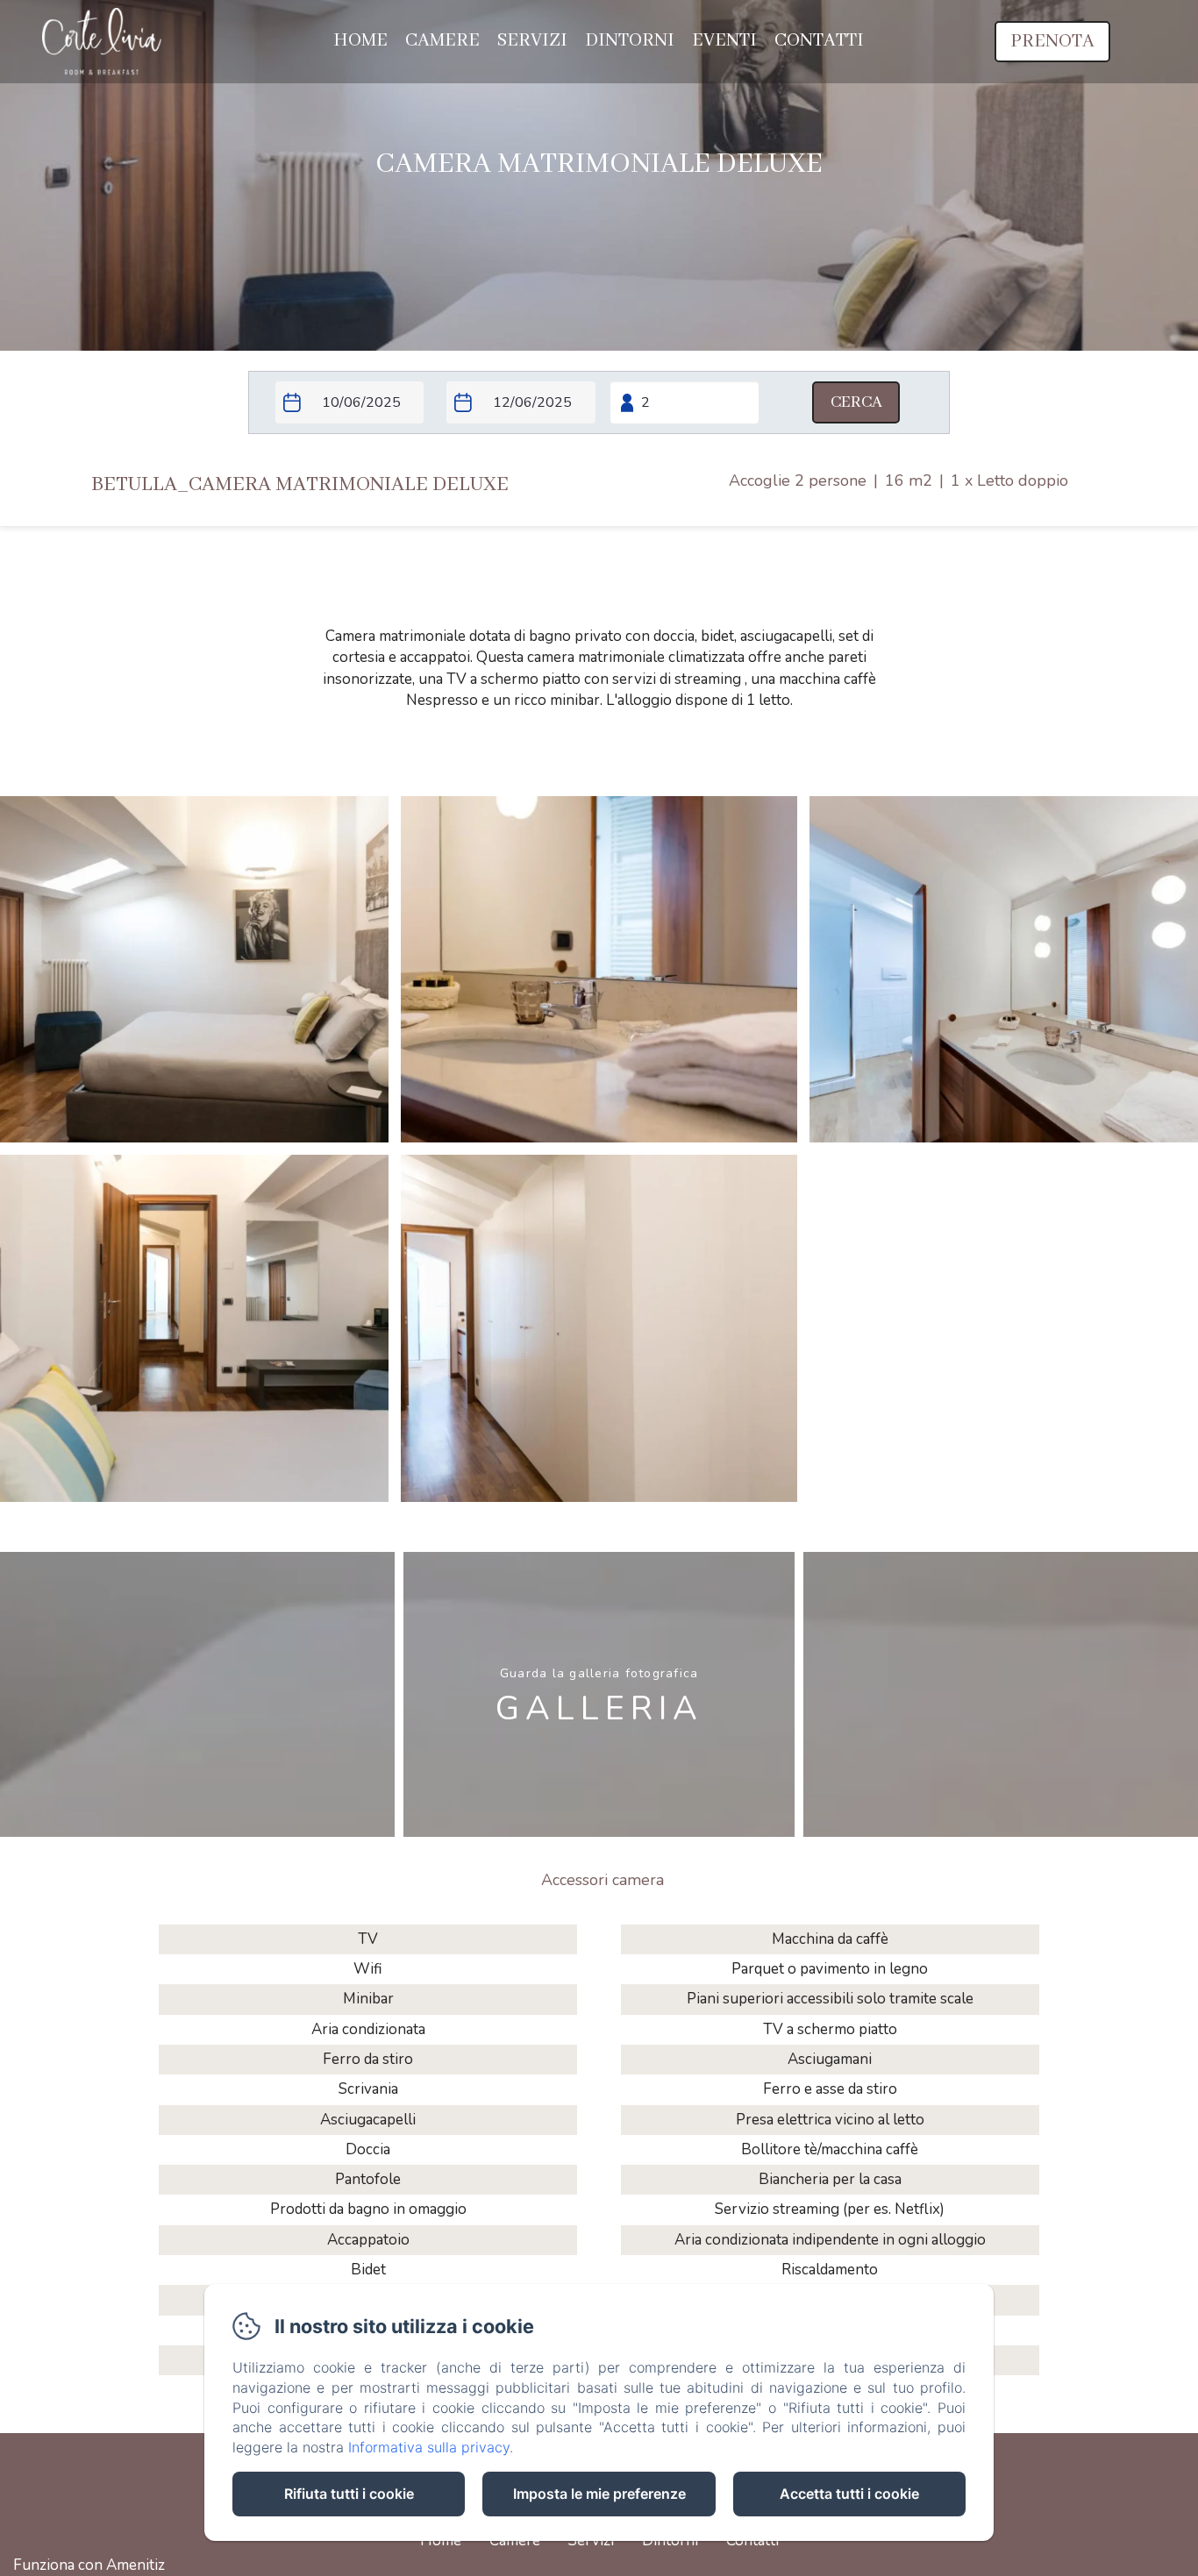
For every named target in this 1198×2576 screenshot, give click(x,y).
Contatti (819, 41)
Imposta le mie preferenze (599, 2494)
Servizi (532, 41)
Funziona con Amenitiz (89, 2565)
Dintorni (630, 41)
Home (360, 41)
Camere (442, 41)
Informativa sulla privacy (429, 2447)
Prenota (1052, 42)
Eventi (724, 41)
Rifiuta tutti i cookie (349, 2494)
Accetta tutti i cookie (849, 2494)
